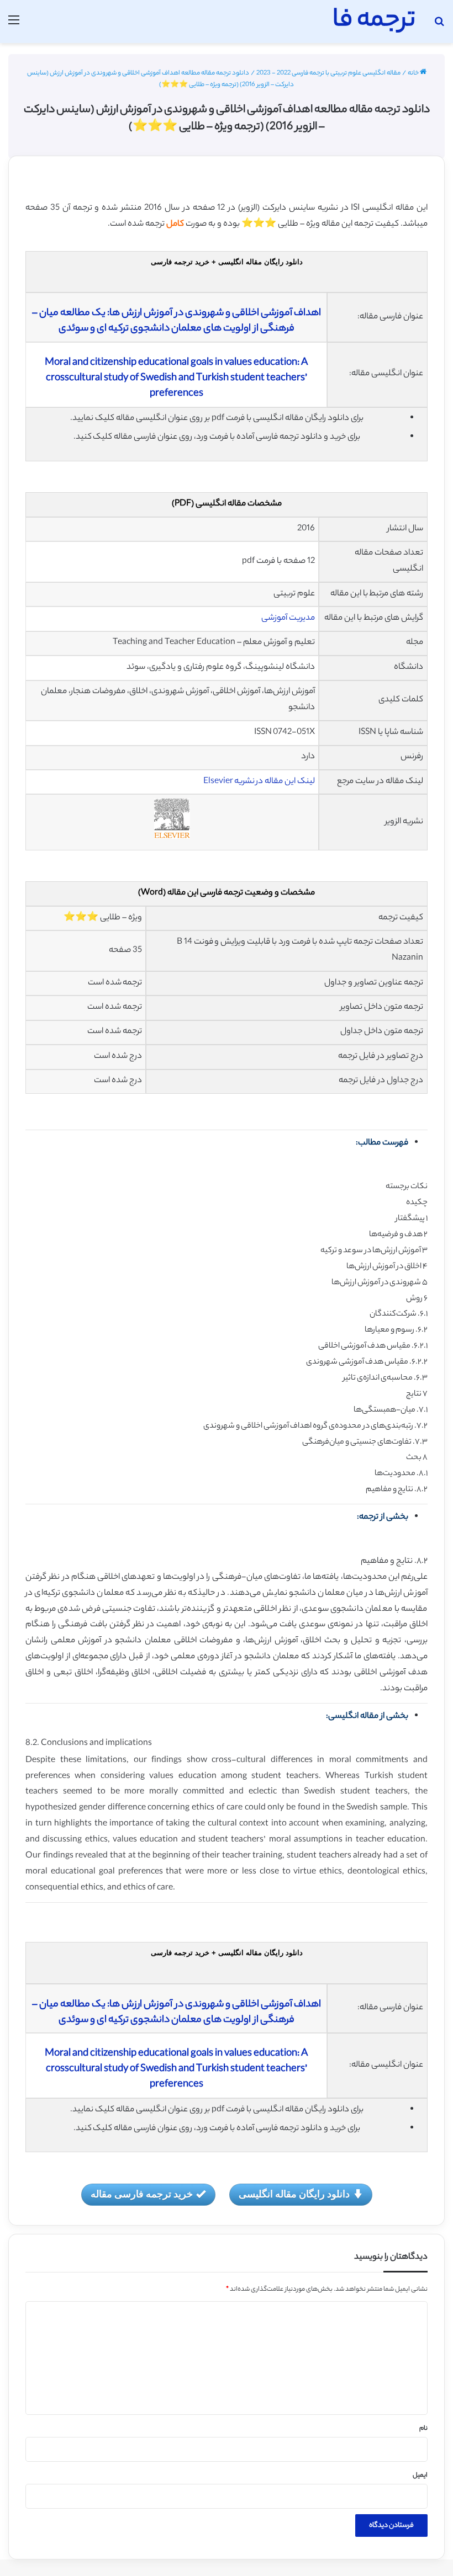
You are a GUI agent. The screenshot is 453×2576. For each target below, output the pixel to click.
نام (423, 2429)
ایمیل (420, 2476)
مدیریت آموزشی (288, 618)
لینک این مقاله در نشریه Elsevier (259, 782)
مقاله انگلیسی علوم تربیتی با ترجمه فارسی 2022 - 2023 (328, 73)
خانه (414, 73)
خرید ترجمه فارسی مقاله (142, 2194)
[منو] (14, 26)
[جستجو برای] (439, 26)
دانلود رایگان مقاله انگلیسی (294, 2194)
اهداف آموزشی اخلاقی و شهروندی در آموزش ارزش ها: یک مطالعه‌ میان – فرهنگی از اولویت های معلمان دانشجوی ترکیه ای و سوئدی (177, 321)
